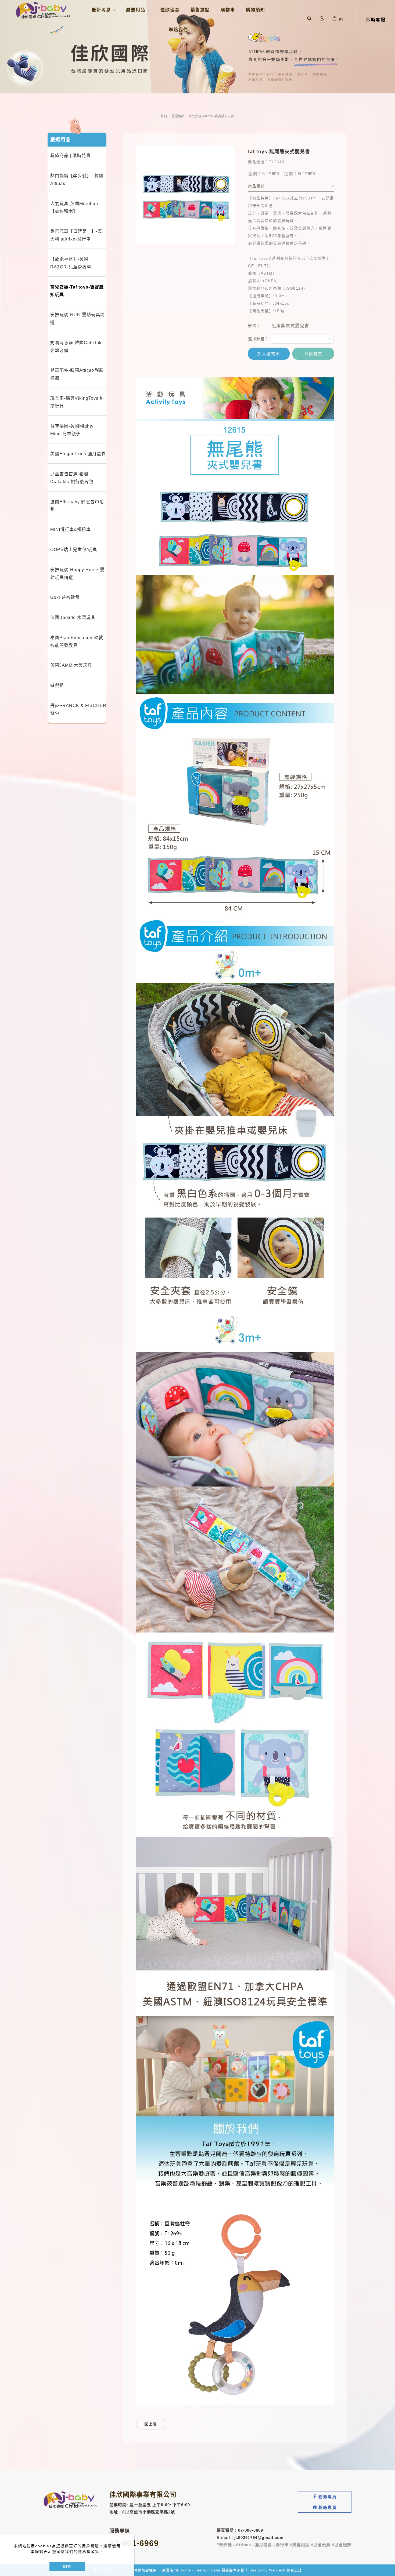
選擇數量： (258, 339)
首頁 (164, 116)
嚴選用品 (178, 116)
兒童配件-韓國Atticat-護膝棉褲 (77, 374)
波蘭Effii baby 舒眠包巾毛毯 (77, 506)
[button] (309, 19)
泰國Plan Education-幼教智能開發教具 (77, 642)
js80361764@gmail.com (259, 2537)
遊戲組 (57, 685)
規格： (254, 326)
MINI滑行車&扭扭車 (71, 529)
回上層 (151, 2424)
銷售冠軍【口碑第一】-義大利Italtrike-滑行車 (76, 235)
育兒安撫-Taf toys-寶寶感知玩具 (211, 116)
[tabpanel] (198, 47)
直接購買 (313, 354)
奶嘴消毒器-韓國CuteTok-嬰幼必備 (77, 347)
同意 (67, 2566)
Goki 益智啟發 (65, 597)
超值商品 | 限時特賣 (71, 156)
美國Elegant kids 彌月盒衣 (78, 454)
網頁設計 (294, 2570)
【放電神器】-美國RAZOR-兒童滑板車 (71, 263)
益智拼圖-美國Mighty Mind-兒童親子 (72, 430)
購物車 (228, 10)
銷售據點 (200, 10)
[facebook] (325, 2497)
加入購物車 (269, 354)
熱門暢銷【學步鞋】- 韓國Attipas (77, 180)
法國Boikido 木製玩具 (73, 617)
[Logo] (43, 10)
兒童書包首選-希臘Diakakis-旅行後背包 (72, 478)
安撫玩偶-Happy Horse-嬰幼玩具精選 (77, 574)
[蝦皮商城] (325, 2507)
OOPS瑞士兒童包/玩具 (74, 550)
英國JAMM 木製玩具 (71, 665)
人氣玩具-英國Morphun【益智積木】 (74, 207)
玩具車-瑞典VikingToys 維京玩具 (77, 402)
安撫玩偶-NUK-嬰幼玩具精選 (78, 319)
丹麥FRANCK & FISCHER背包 (78, 709)
